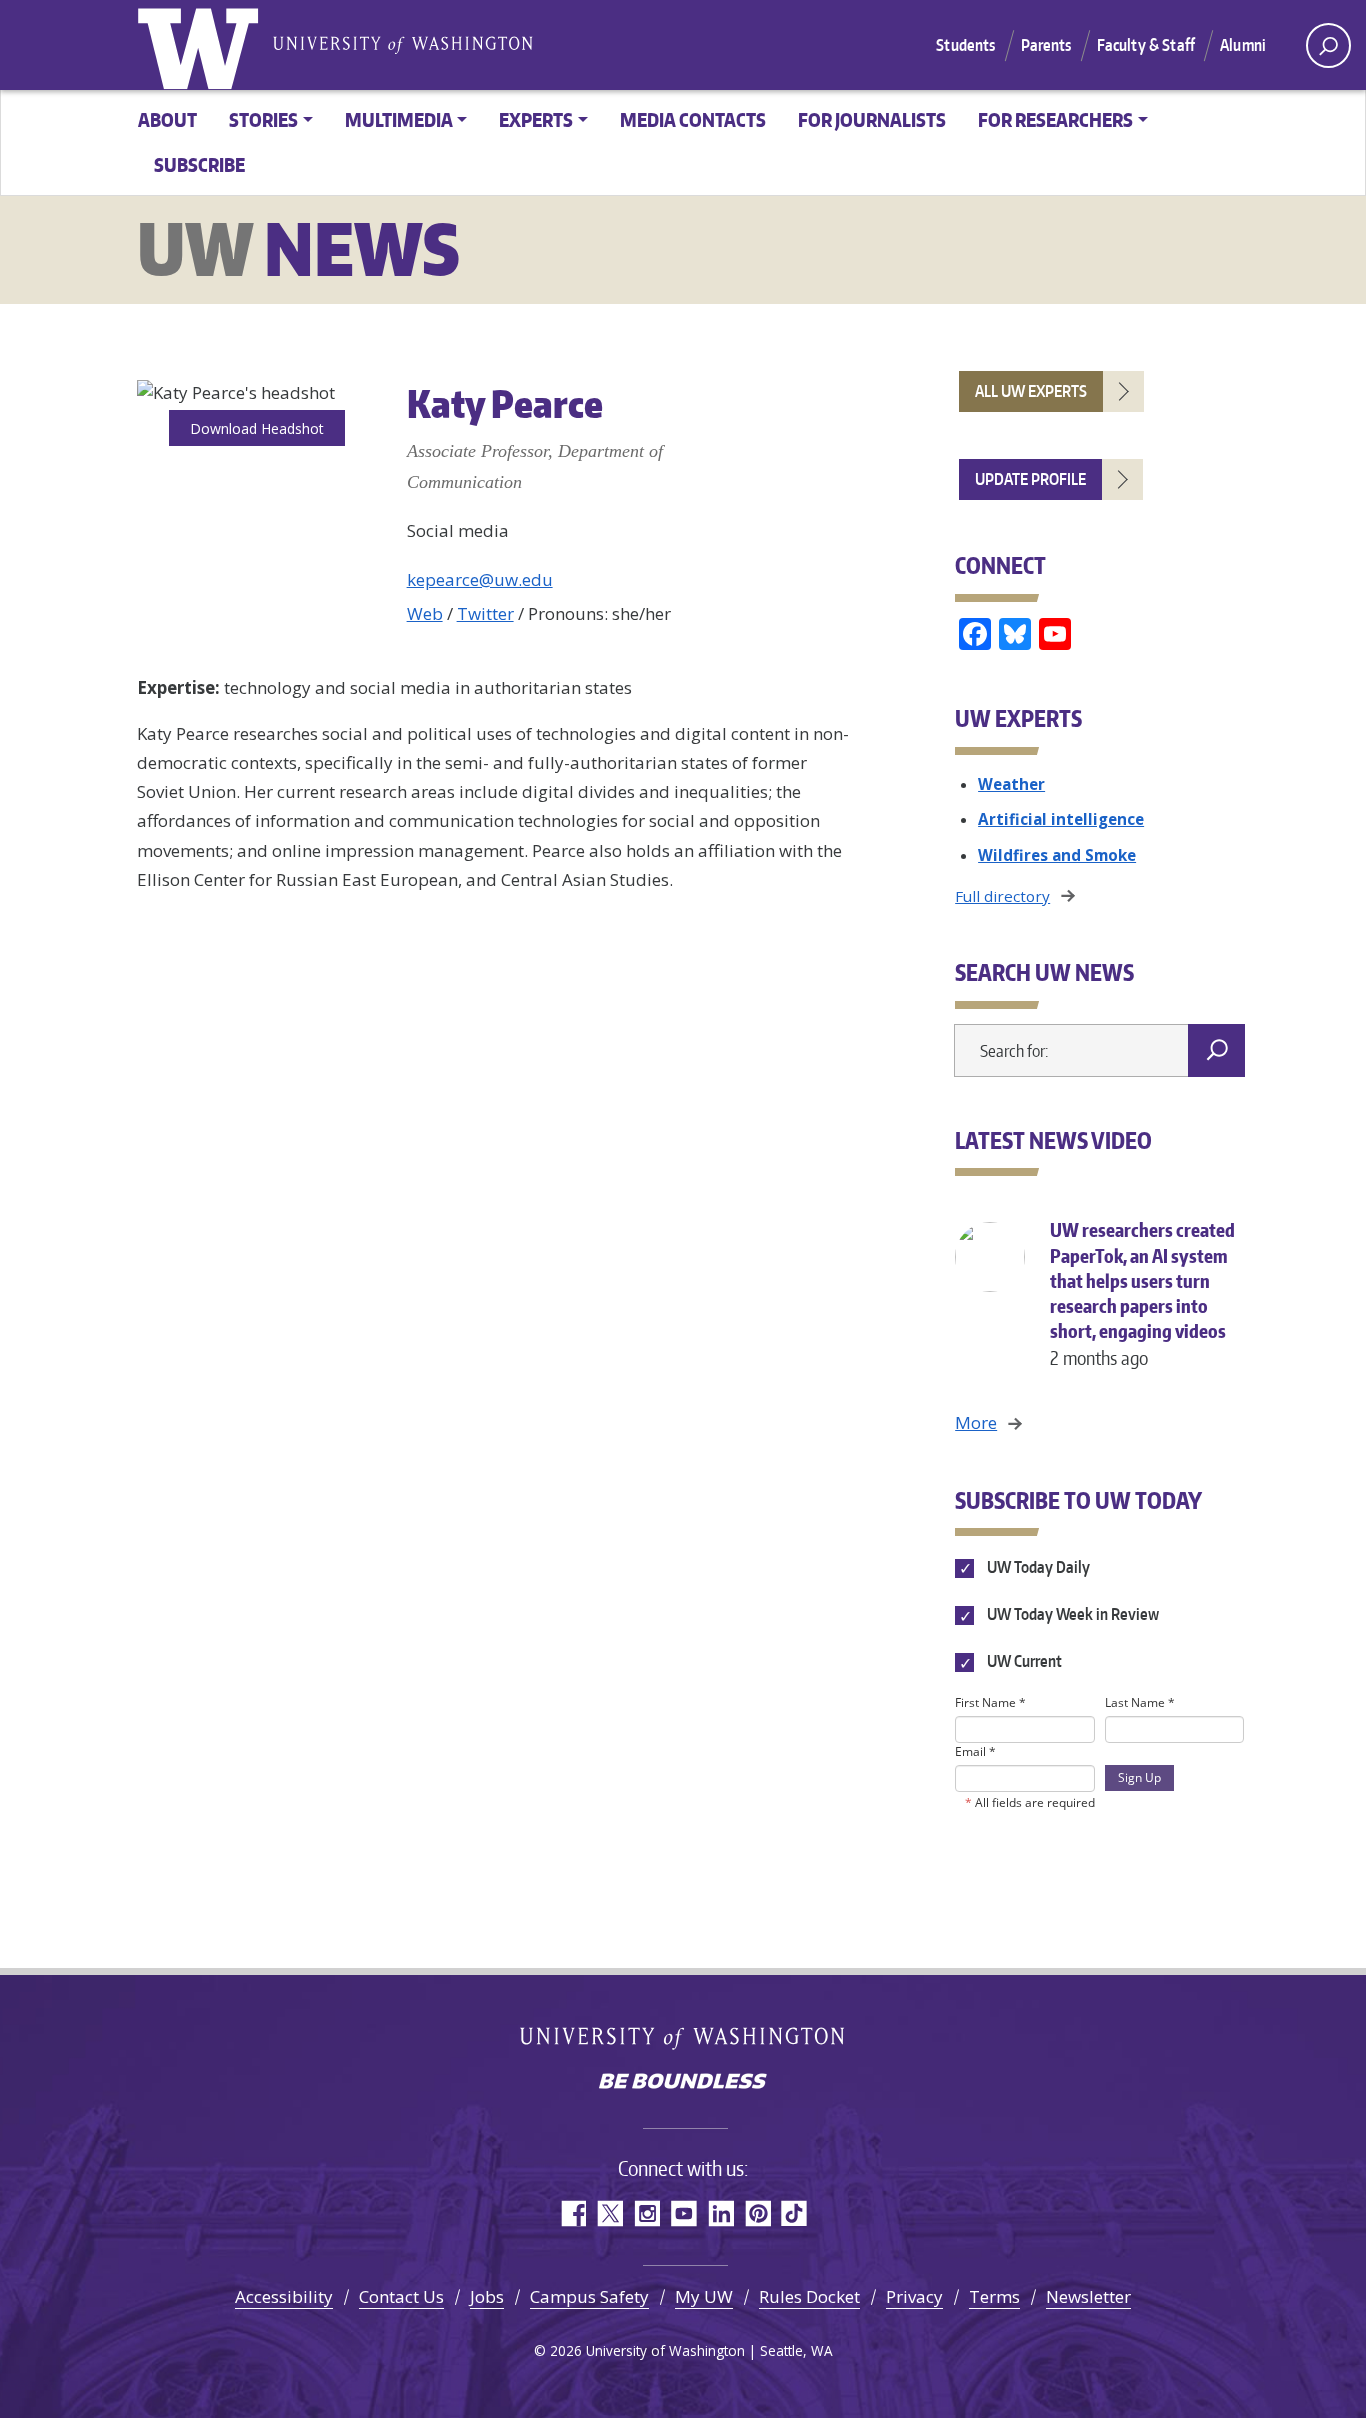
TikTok (794, 2213)
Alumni (1243, 45)
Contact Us (401, 2296)
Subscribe (199, 164)
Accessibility (284, 2296)
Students (965, 45)
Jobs (487, 2296)
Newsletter (1088, 2296)
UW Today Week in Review (1071, 1615)
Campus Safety (589, 2296)
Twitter (485, 613)
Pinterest (757, 2213)
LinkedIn (720, 2213)
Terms (994, 2296)
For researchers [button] (1055, 119)
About (167, 119)
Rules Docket (809, 2296)
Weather (1011, 784)
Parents (1046, 45)
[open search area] (1328, 45)
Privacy (914, 2296)
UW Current (1022, 1662)
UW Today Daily (1036, 1567)
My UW (704, 2296)
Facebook (572, 2213)
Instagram (646, 2213)
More (976, 1422)
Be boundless (683, 2083)
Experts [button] (536, 119)
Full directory (1002, 896)
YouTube (683, 2213)
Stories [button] (263, 119)
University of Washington (202, 45)
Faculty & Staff (1146, 45)
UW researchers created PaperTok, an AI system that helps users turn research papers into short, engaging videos (1142, 1293)
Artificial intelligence (1061, 819)
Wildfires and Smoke (1057, 855)
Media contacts (693, 119)
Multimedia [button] (399, 119)
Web (425, 613)
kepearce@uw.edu (480, 579)
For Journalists (872, 119)
